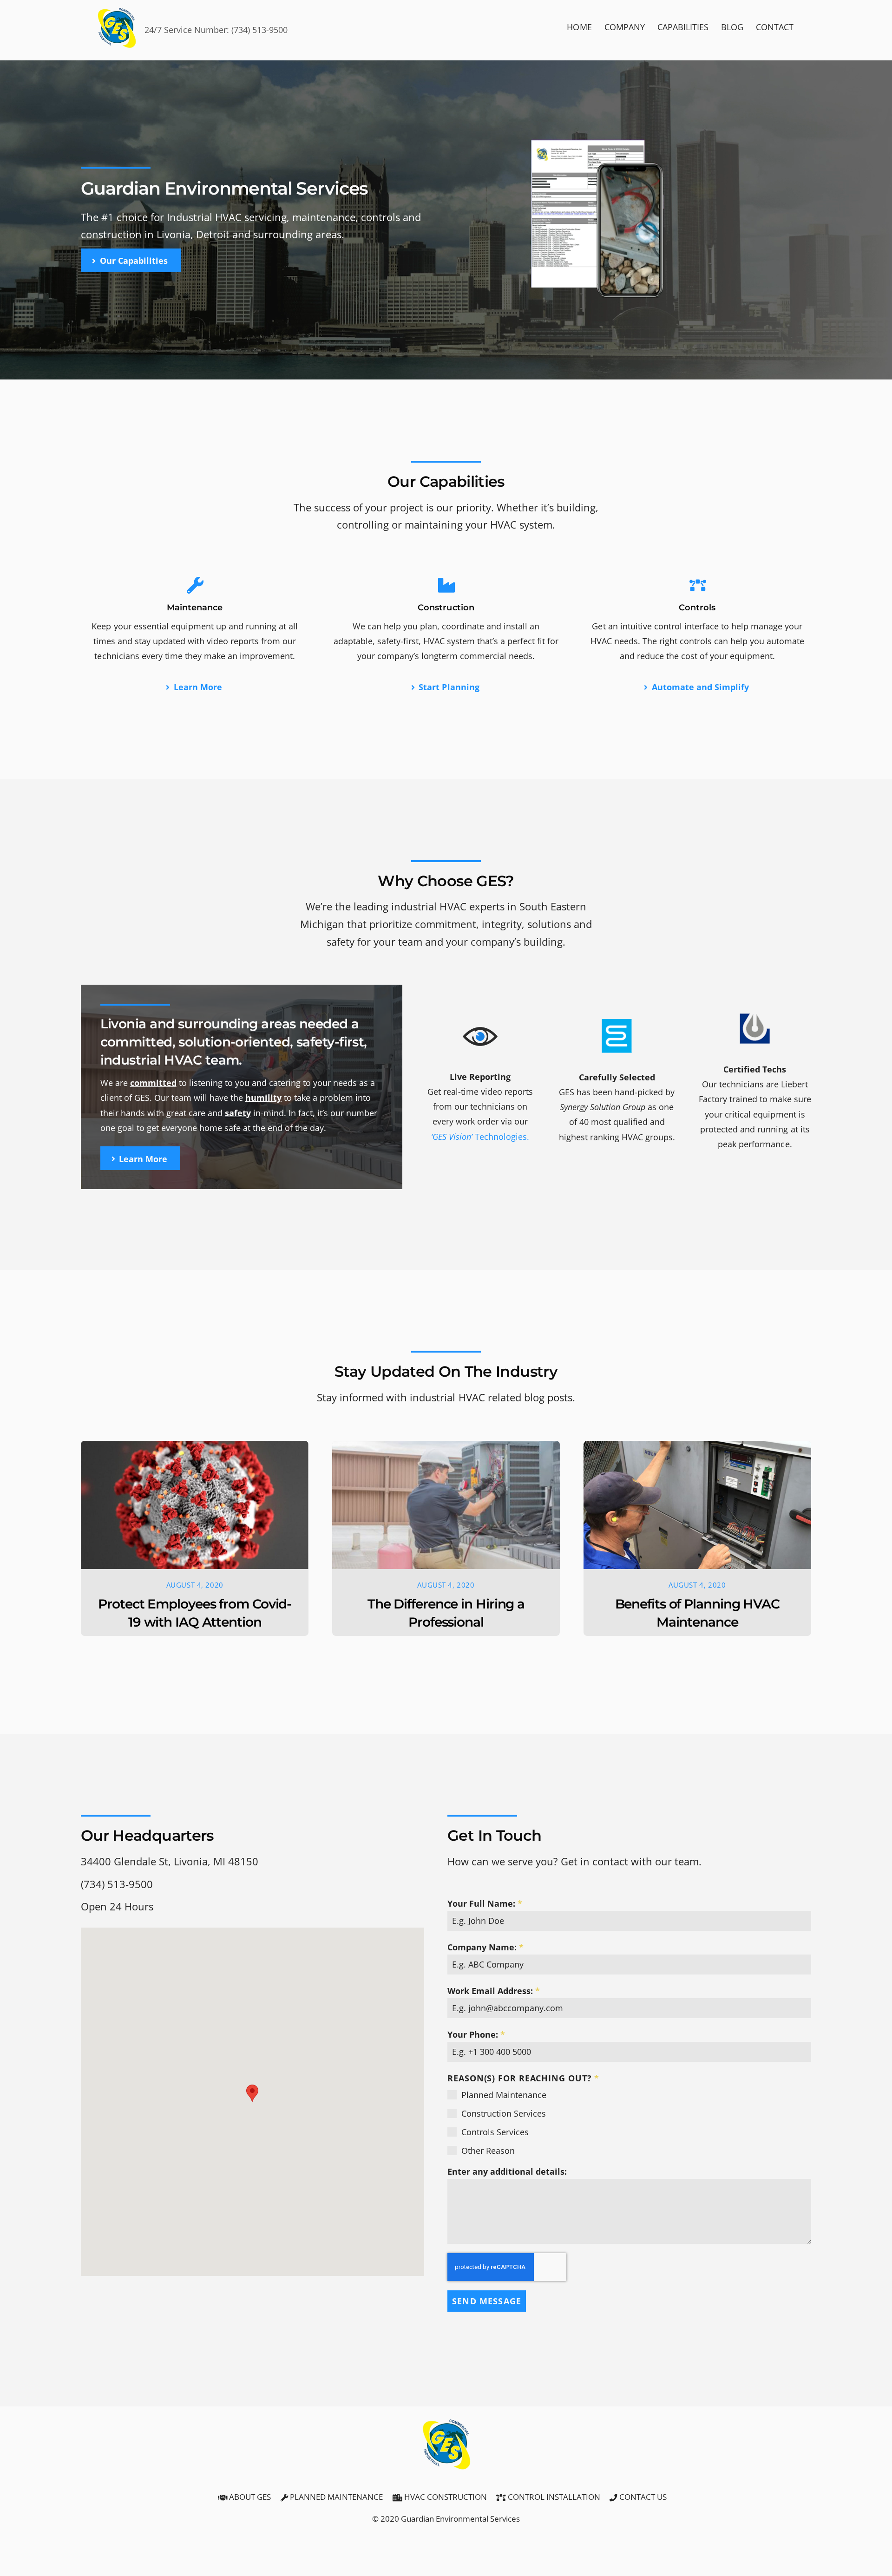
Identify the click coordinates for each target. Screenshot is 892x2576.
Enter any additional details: (507, 2171)
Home (579, 27)
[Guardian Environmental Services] (117, 46)
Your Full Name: (485, 1903)
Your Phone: (476, 2034)
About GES (249, 2497)
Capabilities (683, 27)
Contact (775, 27)
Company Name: (485, 1947)
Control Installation (553, 2497)
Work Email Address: (494, 1991)
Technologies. (480, 1136)
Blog (732, 27)
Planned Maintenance (335, 2497)
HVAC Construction (445, 2497)
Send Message (487, 2301)
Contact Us (642, 2497)
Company (625, 27)
